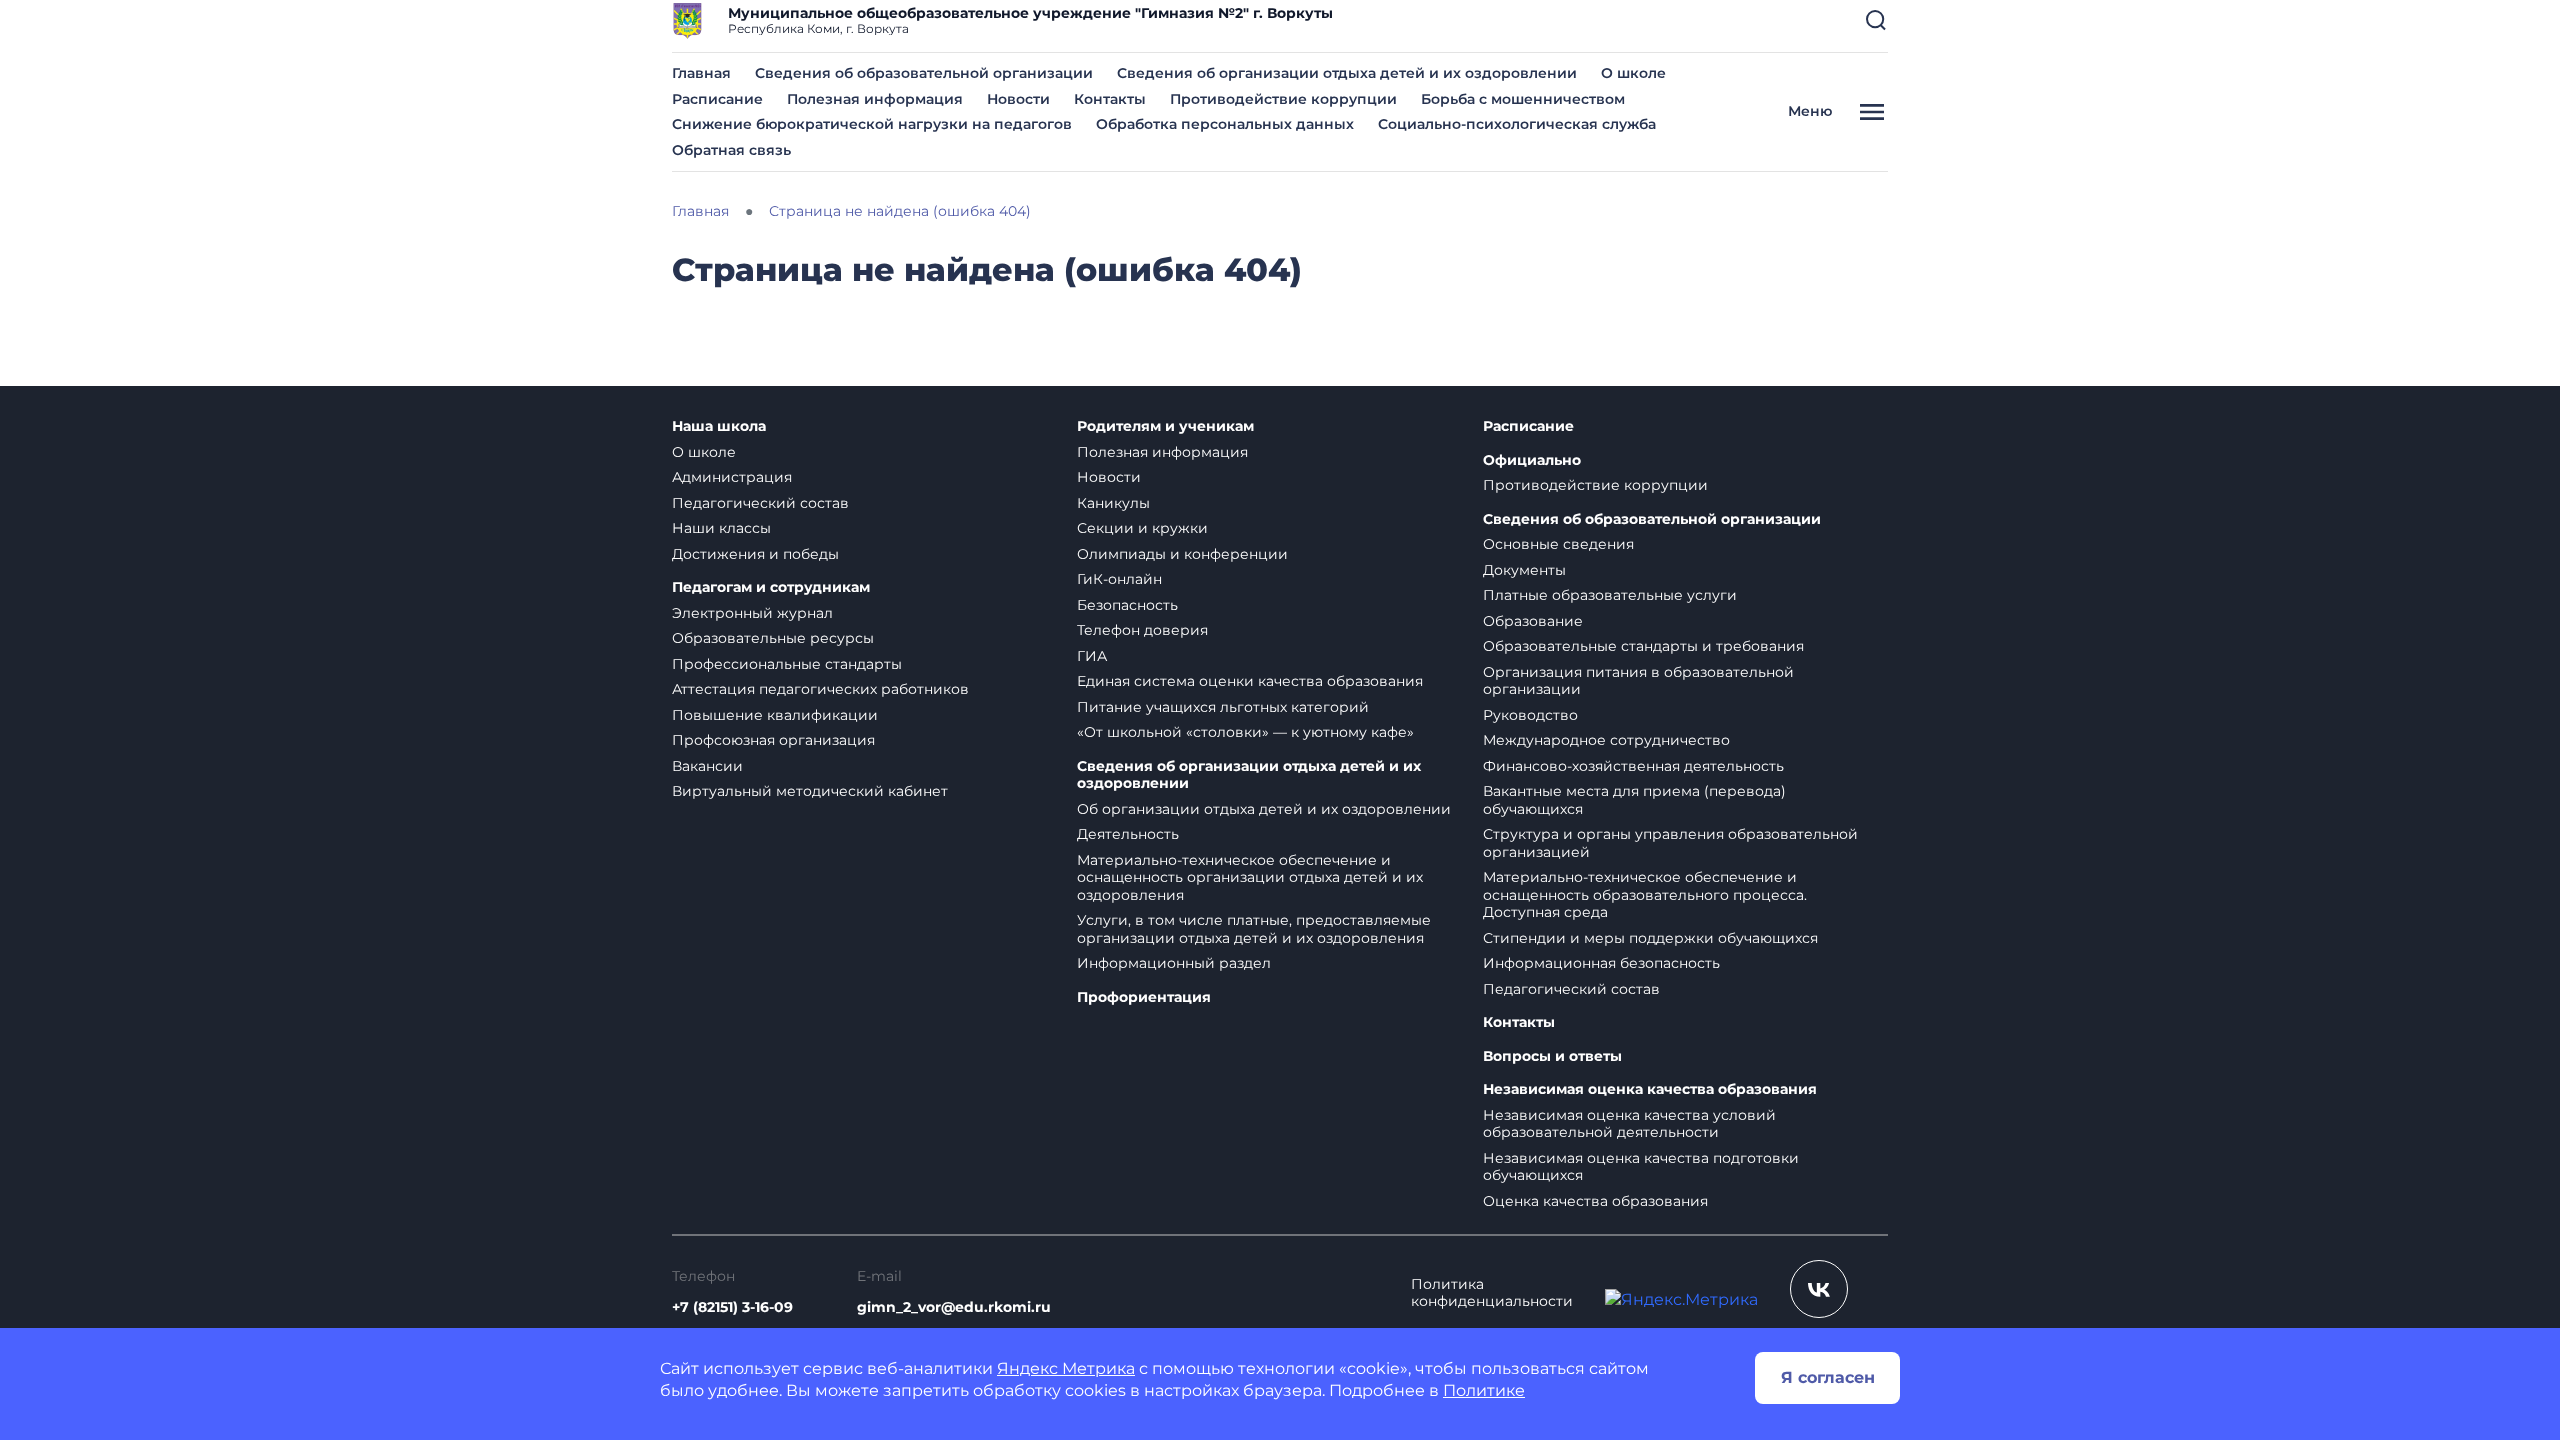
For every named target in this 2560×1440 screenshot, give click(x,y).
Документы (1524, 570)
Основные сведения (1558, 544)
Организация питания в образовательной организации (1638, 681)
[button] (1876, 20)
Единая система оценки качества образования (1250, 681)
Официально (1532, 460)
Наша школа (719, 426)
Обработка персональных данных (1225, 124)
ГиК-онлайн (1119, 579)
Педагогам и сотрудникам (771, 587)
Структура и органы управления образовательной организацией (1670, 843)
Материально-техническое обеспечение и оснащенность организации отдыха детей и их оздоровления (1250, 877)
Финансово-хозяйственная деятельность (1633, 766)
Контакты (1110, 99)
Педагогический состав (760, 503)
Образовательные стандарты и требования (1643, 646)
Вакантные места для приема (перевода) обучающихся (1634, 800)
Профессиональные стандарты (787, 664)
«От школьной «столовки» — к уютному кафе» (1245, 732)
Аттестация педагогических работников (820, 689)
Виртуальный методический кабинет (810, 791)
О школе (1633, 73)
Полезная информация (875, 99)
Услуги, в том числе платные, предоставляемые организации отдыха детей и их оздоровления (1254, 929)
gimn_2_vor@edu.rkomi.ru (954, 1307)
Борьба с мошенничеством (1523, 99)
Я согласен (1828, 1377)
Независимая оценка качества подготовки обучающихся (1641, 1167)
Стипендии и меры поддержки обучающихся (1650, 938)
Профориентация (1144, 997)
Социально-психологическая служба (1517, 124)
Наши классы (721, 528)
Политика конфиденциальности (1492, 1293)
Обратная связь (731, 150)
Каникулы (1113, 503)
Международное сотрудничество (1606, 740)
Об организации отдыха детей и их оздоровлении (1264, 809)
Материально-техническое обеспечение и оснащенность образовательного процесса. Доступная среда (1645, 894)
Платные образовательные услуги (1610, 595)
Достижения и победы (755, 554)
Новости (1018, 99)
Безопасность (1127, 605)
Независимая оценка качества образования (1650, 1089)
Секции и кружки (1142, 528)
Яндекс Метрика (1066, 1368)
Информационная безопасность (1601, 963)
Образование (1533, 621)
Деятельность (1128, 834)
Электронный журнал (752, 613)
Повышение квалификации (775, 715)
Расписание (717, 99)
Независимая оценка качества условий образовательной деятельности (1629, 1124)
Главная (701, 73)
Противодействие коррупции (1283, 99)
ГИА (1092, 656)
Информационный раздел (1174, 963)
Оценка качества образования (1595, 1201)
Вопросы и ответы (1552, 1056)
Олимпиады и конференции (1182, 554)
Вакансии (707, 766)
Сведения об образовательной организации (924, 73)
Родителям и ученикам (1165, 426)
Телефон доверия (1142, 630)
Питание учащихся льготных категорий (1223, 707)
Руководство (1530, 715)
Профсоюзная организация (773, 740)
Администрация (732, 477)
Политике (1484, 1390)
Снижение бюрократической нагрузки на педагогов (872, 124)
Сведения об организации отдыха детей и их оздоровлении (1347, 73)
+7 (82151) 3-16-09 (732, 1307)
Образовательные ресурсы (773, 638)
